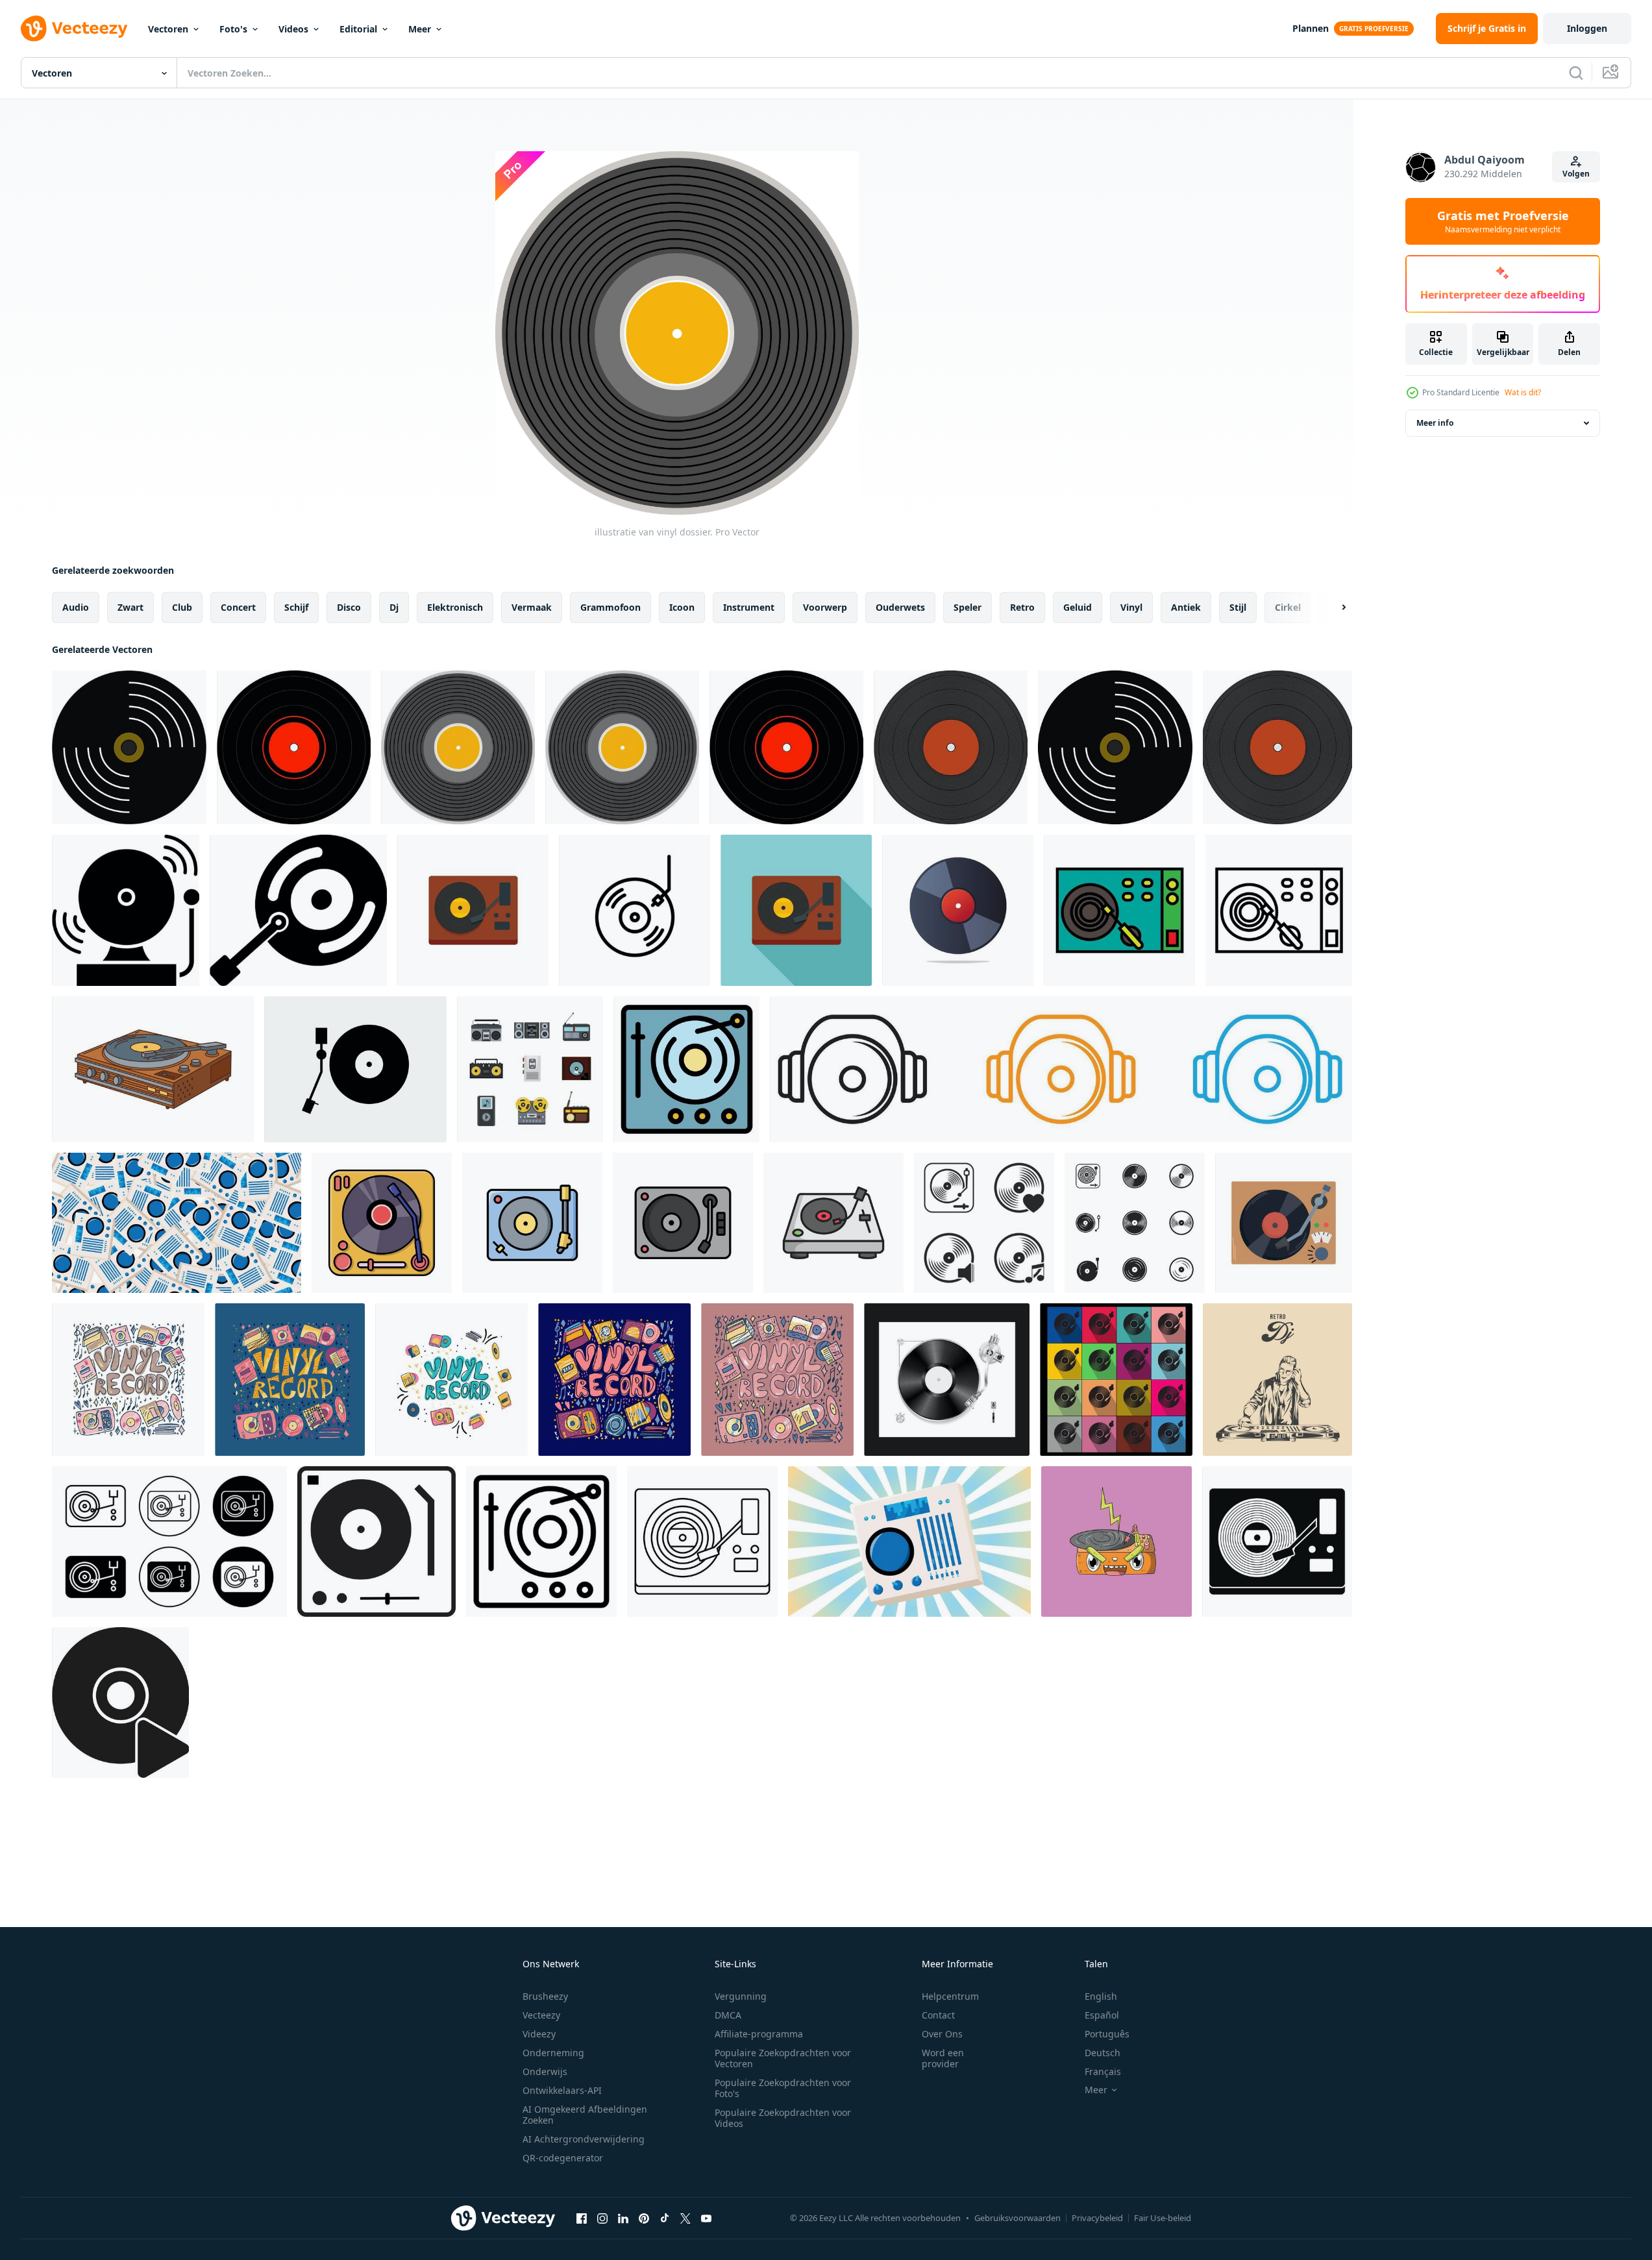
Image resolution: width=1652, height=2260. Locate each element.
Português (1107, 2034)
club (182, 607)
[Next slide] (1333, 608)
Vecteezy (541, 2015)
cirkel (1288, 607)
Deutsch (1103, 2053)
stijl (1238, 607)
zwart (130, 607)
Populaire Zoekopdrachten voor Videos (783, 2118)
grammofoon (610, 607)
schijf (296, 607)
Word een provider (943, 2058)
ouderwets (900, 607)
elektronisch (455, 607)
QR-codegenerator (563, 2158)
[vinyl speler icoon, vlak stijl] (473, 910)
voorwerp (825, 607)
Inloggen (1587, 28)
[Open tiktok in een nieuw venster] (665, 2218)
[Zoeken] (1576, 73)
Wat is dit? (1523, 392)
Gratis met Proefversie (1503, 221)
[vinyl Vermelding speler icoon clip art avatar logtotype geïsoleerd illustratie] (1284, 1223)
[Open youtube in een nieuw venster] (706, 2218)
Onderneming (553, 2053)
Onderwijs (545, 2071)
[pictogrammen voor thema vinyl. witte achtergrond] (984, 1223)
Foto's (233, 29)
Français (1103, 2071)
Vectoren (168, 29)
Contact (938, 2015)
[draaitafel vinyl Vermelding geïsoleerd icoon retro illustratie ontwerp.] (382, 1223)
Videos (293, 29)
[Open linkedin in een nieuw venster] (623, 2218)
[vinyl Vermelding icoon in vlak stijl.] (298, 910)
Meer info (1435, 423)
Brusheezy (545, 1996)
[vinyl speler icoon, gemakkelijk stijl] (1277, 1541)
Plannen (1311, 28)
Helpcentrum (950, 1996)
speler (968, 607)
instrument (749, 607)
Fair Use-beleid (1163, 2218)
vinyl (1131, 607)
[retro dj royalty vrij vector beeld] (1277, 1380)
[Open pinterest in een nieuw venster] (644, 2218)
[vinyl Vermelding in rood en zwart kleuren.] (294, 747)
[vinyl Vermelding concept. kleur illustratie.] (128, 1380)
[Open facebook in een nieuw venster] (582, 2218)
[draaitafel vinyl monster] (1116, 1541)
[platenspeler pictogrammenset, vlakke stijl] (530, 1069)
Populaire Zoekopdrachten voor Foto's (783, 2088)
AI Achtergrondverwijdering (584, 2139)
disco (349, 607)
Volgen (1576, 174)
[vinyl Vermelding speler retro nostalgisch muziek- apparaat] (153, 1069)
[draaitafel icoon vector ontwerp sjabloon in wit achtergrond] (532, 1223)
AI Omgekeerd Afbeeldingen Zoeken (585, 2115)
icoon (682, 607)
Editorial (358, 29)
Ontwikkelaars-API (562, 2090)
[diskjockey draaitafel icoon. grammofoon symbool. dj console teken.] (376, 1541)
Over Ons (942, 2034)
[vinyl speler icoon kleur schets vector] (686, 1069)
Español (1102, 2015)
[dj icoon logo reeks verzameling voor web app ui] (1061, 1069)
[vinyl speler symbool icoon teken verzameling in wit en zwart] (169, 1541)
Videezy (539, 2034)
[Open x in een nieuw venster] (685, 2218)
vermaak (532, 607)
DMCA (728, 2015)
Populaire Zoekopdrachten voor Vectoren (783, 2058)
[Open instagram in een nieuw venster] (602, 2218)
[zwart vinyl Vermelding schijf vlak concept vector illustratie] (947, 1380)
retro (1022, 607)
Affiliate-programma (759, 2034)
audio (76, 607)
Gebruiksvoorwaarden (1017, 2218)
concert (238, 607)
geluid (1078, 607)
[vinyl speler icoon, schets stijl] (541, 1541)
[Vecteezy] (74, 29)
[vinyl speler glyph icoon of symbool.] (126, 910)
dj (394, 607)
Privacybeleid (1097, 2218)
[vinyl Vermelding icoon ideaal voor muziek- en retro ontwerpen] (635, 910)
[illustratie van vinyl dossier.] (458, 747)
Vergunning (741, 1996)
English (1101, 1996)
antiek (1186, 607)
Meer (420, 29)
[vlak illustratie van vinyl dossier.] (129, 747)
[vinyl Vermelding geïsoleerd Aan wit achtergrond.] (958, 910)
